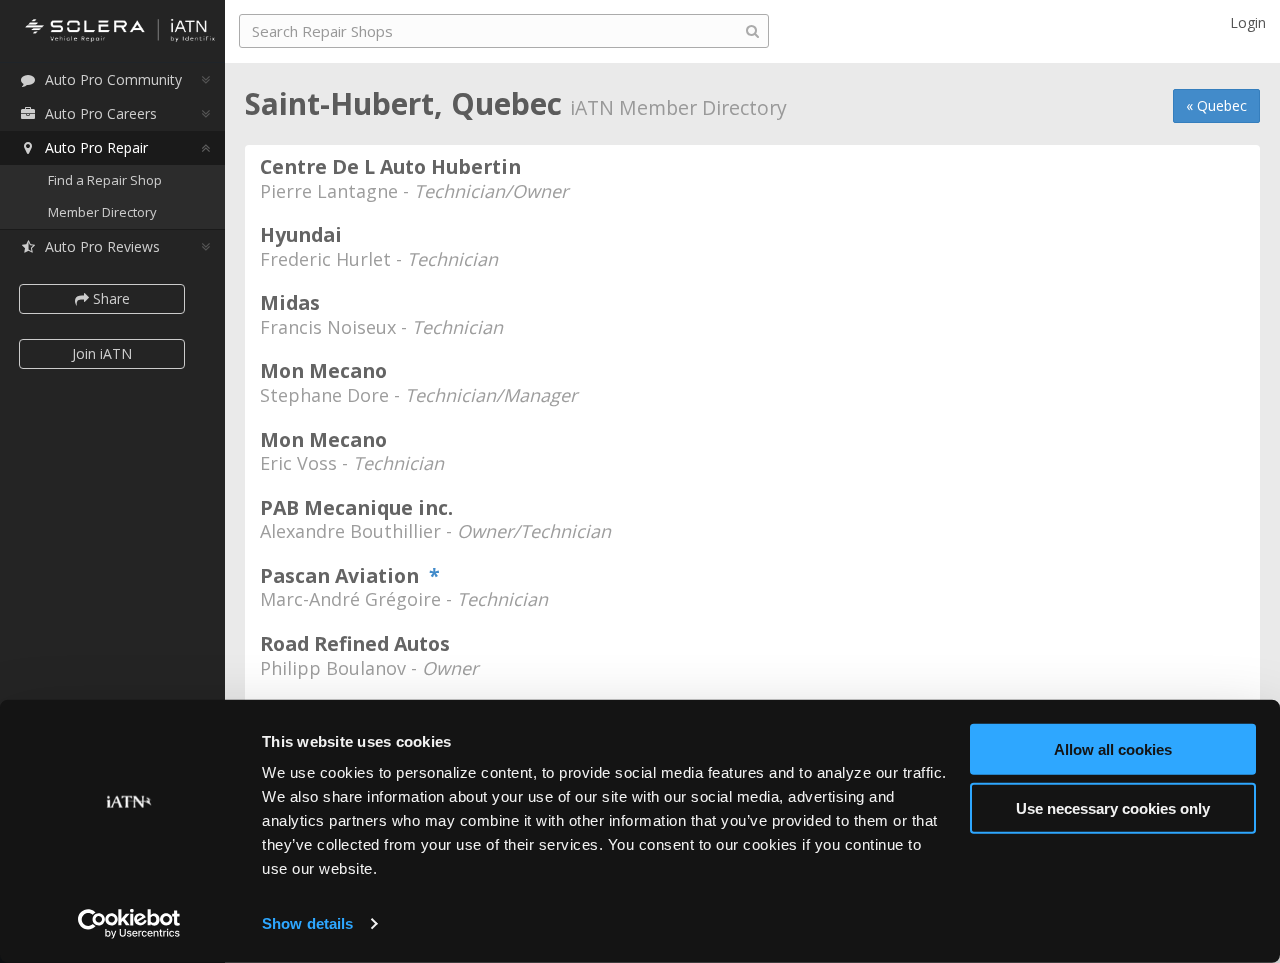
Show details (307, 923)
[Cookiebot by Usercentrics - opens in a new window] (129, 924)
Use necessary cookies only (1113, 807)
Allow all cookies (1113, 749)
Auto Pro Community (113, 79)
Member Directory (102, 212)
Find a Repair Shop (105, 180)
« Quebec (1216, 105)
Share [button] (109, 298)
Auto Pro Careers (101, 113)
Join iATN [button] (102, 353)
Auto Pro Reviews (102, 246)
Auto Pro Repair (96, 147)
